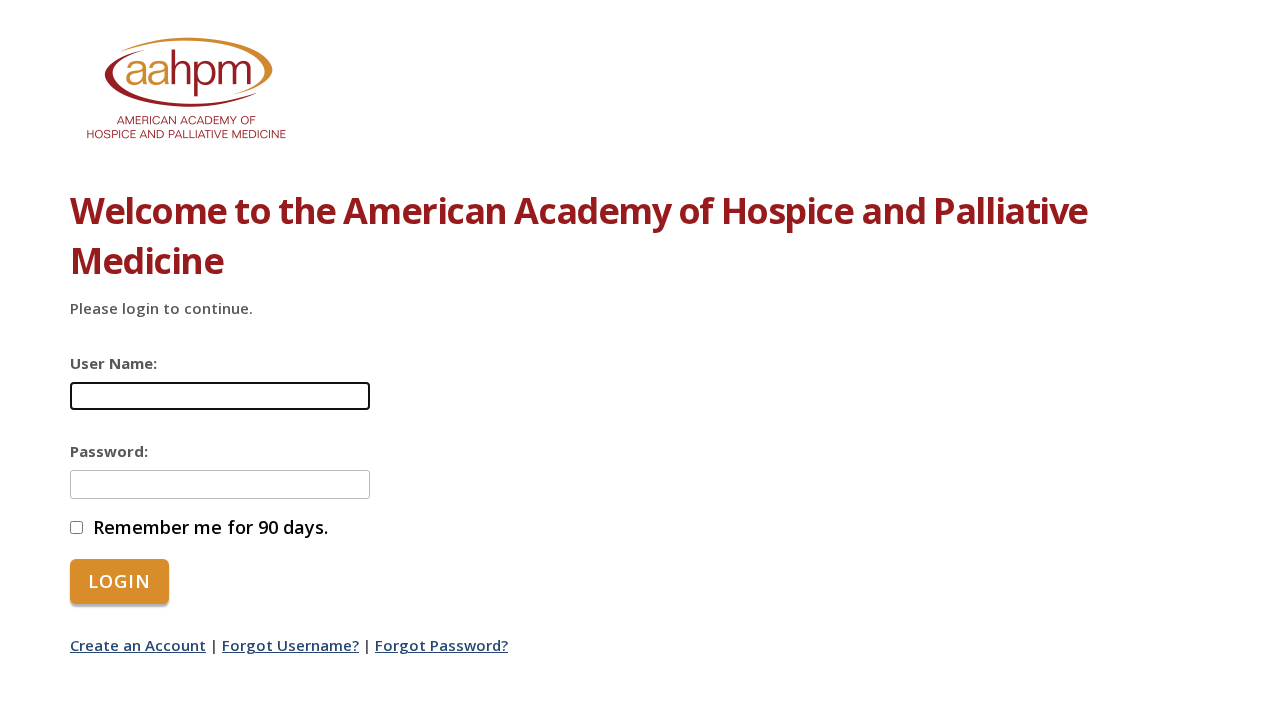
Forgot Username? (290, 645)
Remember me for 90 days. (210, 527)
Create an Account (138, 645)
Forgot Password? (441, 645)
